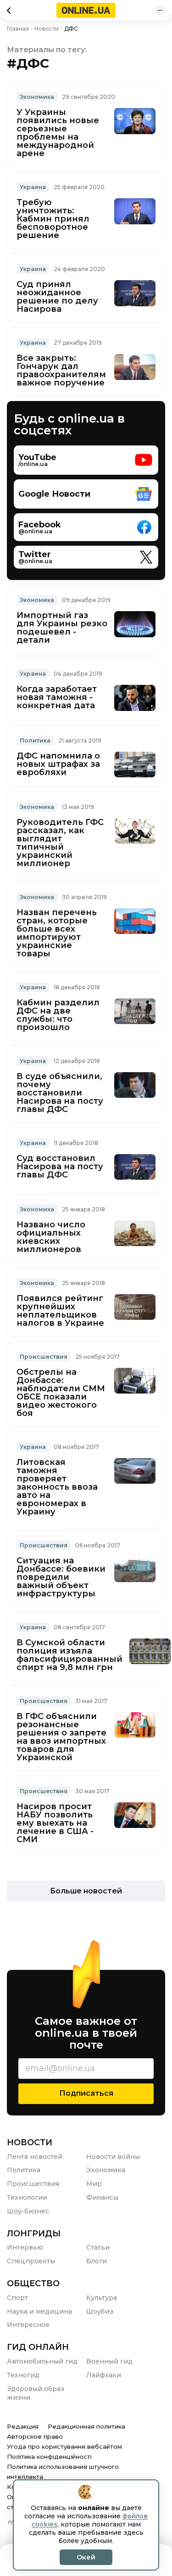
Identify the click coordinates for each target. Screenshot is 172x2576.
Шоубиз (100, 2311)
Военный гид (109, 2361)
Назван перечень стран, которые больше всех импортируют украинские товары (57, 933)
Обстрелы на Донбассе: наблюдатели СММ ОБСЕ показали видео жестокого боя (61, 1393)
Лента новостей (35, 2157)
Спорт (17, 2298)
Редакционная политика (86, 2426)
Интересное (28, 2325)
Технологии (27, 2197)
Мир (94, 2184)
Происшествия (33, 2184)
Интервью (25, 2247)
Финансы (102, 2197)
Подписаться (86, 2093)
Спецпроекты (31, 2261)
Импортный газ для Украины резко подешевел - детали (62, 628)
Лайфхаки (104, 2375)
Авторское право (35, 2436)
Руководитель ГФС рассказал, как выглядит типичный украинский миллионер (60, 843)
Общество (33, 2283)
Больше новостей (86, 1891)
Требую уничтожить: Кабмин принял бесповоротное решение (53, 219)
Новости (30, 2142)
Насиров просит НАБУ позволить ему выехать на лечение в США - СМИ (55, 1823)
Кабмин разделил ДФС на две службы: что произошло (58, 1015)
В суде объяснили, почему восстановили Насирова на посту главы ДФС (60, 1093)
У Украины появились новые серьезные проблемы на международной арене (58, 133)
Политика (35, 740)
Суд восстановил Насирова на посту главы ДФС (60, 1166)
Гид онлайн (38, 2347)
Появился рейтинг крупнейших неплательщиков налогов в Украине (60, 1311)
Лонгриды (34, 2234)
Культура (102, 2298)
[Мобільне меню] (160, 11)
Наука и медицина (39, 2311)
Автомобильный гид (42, 2361)
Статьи (98, 2247)
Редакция (23, 2426)
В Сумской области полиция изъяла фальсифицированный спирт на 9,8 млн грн (69, 1655)
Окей (86, 2557)
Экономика (37, 97)
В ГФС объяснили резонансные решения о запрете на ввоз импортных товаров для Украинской (61, 1737)
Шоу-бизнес (28, 2211)
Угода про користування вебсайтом (64, 2446)
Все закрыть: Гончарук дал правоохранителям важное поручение (61, 370)
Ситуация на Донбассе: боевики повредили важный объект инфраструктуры (61, 1577)
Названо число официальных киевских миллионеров (51, 1237)
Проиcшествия (44, 1357)
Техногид (23, 2375)
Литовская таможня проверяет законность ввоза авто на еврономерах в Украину (57, 1487)
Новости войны (113, 2157)
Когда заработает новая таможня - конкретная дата (57, 697)
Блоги (97, 2261)
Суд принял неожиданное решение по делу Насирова (57, 297)
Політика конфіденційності (49, 2457)
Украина (33, 187)
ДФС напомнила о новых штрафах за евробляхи (58, 764)
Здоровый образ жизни (36, 2393)
